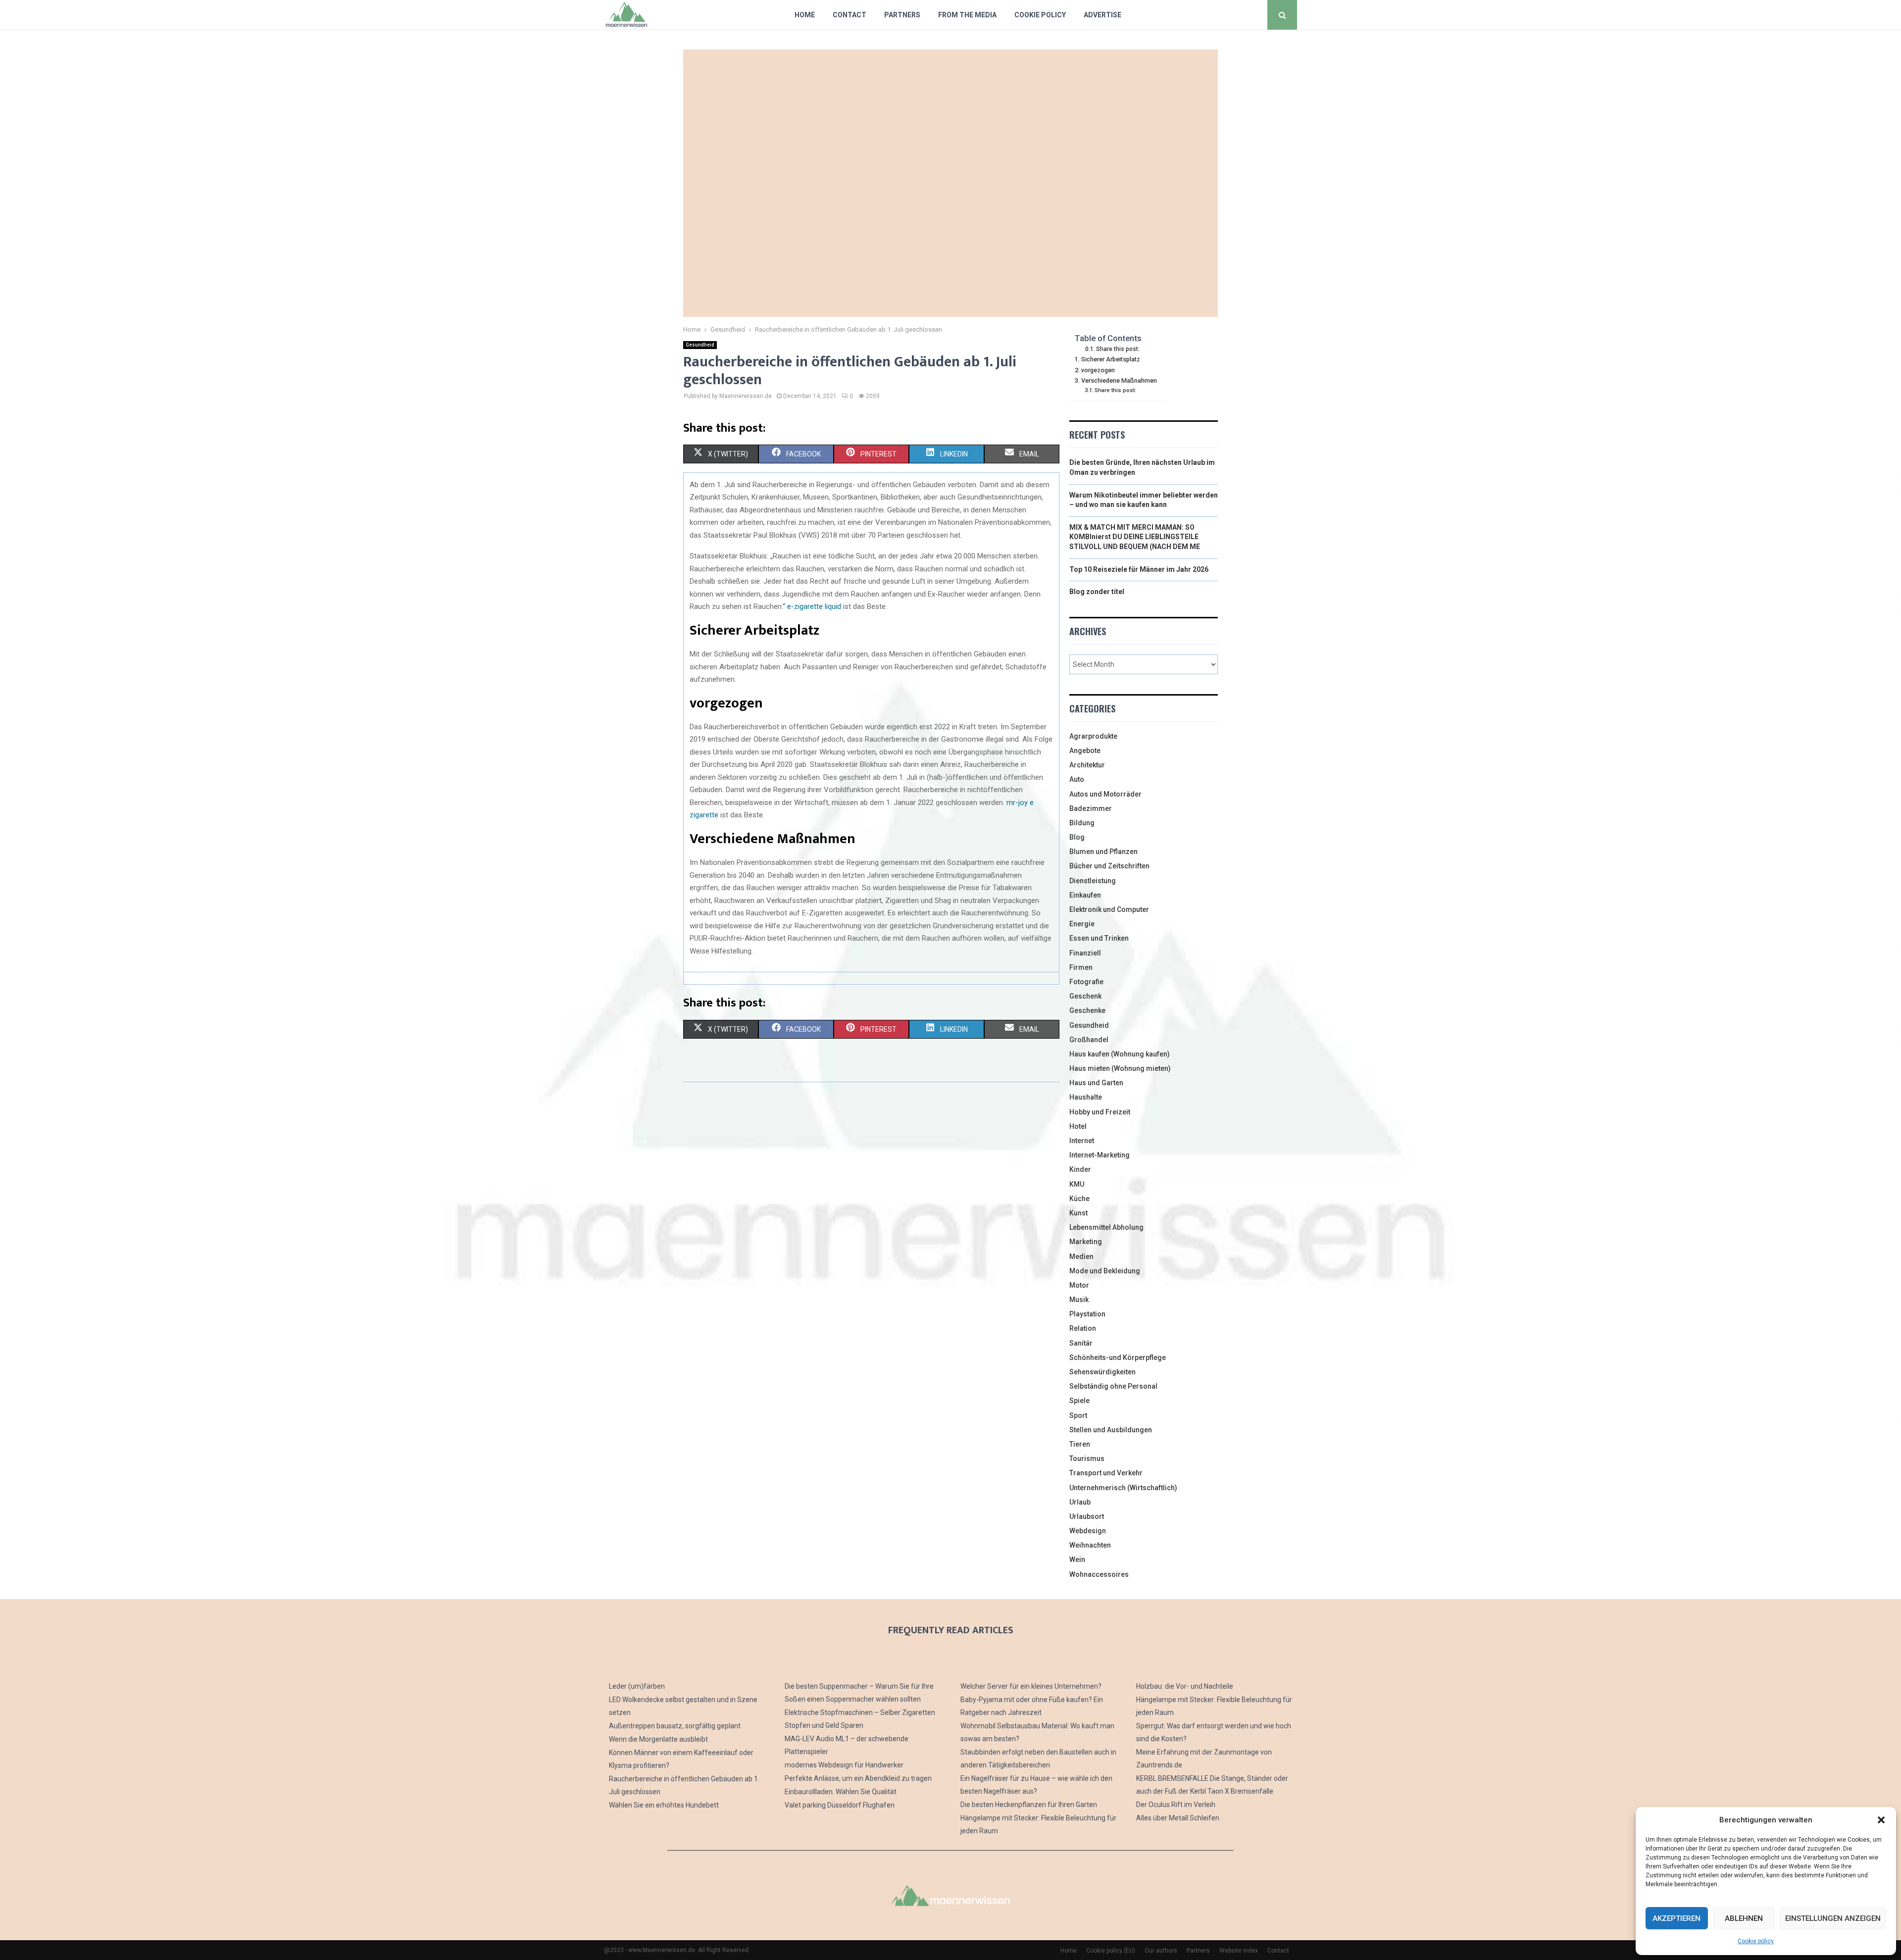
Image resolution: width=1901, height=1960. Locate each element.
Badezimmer (1091, 808)
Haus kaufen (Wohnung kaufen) (1120, 1054)
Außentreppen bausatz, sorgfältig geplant (675, 1726)
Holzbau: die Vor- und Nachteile (1185, 1686)
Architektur (1087, 765)
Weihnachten (1090, 1545)
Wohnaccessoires (1099, 1574)
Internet (1082, 1141)
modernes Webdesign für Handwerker (844, 1765)
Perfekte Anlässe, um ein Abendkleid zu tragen (858, 1778)
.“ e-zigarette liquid (811, 606)
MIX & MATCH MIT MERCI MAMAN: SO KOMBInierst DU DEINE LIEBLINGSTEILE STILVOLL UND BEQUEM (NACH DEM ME (1135, 537)
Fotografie (1086, 982)
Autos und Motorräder (1105, 794)
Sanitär (1081, 1343)
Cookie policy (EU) (1111, 1951)
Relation (1083, 1328)
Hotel (1078, 1126)
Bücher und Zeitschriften (1109, 866)
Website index (1239, 1951)
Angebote (1085, 751)
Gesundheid (700, 345)
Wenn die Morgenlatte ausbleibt (658, 1739)
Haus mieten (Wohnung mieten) (1120, 1068)
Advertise (1102, 15)
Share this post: (1118, 349)
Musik (1079, 1300)
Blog (1077, 837)
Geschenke (1087, 1010)
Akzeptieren (1676, 1918)
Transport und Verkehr (1106, 1473)
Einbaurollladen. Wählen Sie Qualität (841, 1792)
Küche (1079, 1199)
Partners (902, 15)
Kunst (1078, 1213)
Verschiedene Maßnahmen (1119, 380)
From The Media (967, 15)
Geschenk (1085, 996)
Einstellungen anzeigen (1833, 1918)
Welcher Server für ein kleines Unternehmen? (1031, 1686)
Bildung (1082, 823)
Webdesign (1088, 1531)
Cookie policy (1756, 1941)
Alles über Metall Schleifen (1178, 1818)
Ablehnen (1744, 1918)
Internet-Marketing (1100, 1155)
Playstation (1087, 1314)
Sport (1078, 1415)
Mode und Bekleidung (1105, 1271)
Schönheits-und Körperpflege (1118, 1357)
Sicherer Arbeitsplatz (1111, 359)
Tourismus (1087, 1458)
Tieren (1080, 1444)
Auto (1077, 779)
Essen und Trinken (1099, 938)
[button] (1881, 1820)
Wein (1077, 1559)
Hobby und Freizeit (1100, 1112)
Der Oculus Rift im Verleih (1176, 1805)
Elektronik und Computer (1109, 909)
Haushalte (1086, 1097)
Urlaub (1080, 1502)
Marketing (1086, 1242)
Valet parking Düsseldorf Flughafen (840, 1805)
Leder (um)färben (637, 1686)
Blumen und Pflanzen (1103, 852)
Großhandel (1089, 1040)
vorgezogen (1098, 370)
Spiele (1079, 1401)
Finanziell (1085, 953)
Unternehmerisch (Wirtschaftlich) (1123, 1488)
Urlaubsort (1087, 1516)
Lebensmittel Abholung (1106, 1227)
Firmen (1081, 967)
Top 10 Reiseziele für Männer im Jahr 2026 (1139, 569)
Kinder (1080, 1169)
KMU (1077, 1184)
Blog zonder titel (1097, 592)
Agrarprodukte (1093, 736)
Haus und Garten (1096, 1083)
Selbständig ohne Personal (1113, 1386)
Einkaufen (1085, 895)
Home (805, 15)
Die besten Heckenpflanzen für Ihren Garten (1029, 1805)
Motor (1079, 1285)
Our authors (1161, 1951)
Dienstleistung (1093, 881)
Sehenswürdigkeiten (1102, 1372)
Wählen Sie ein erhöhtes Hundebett (664, 1805)
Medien (1081, 1256)
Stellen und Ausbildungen (1111, 1430)
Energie (1082, 924)
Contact (850, 15)
